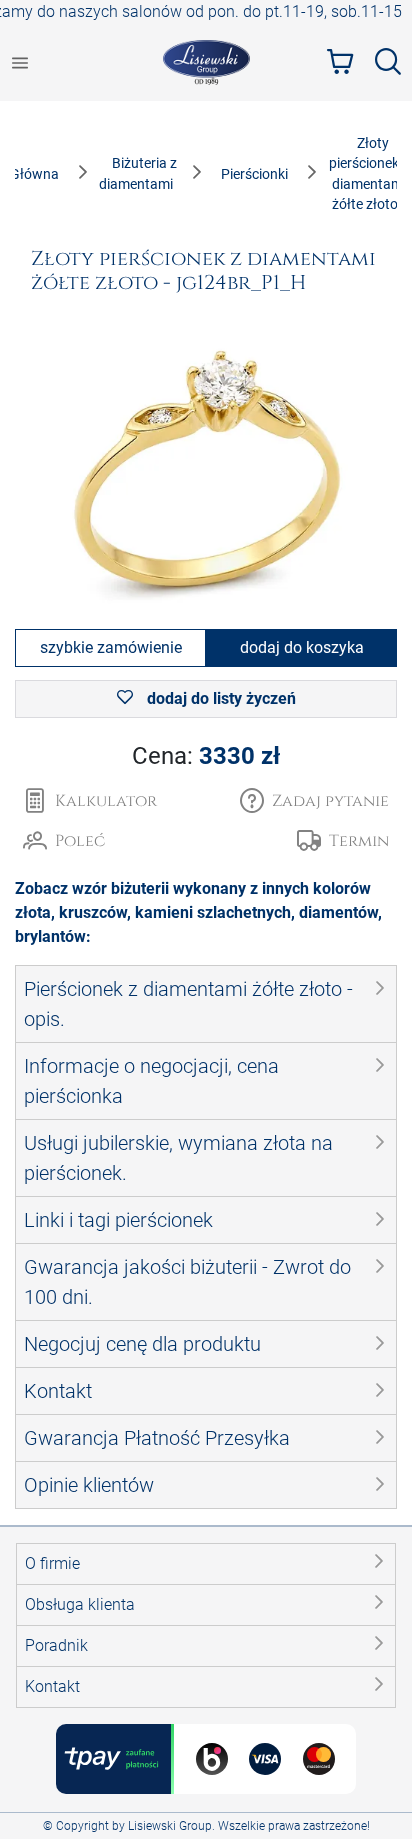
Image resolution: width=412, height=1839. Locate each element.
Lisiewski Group (170, 1826)
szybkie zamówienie (111, 647)
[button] (314, 801)
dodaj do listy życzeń (219, 698)
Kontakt (52, 1686)
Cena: (206, 756)
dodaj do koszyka (302, 647)
